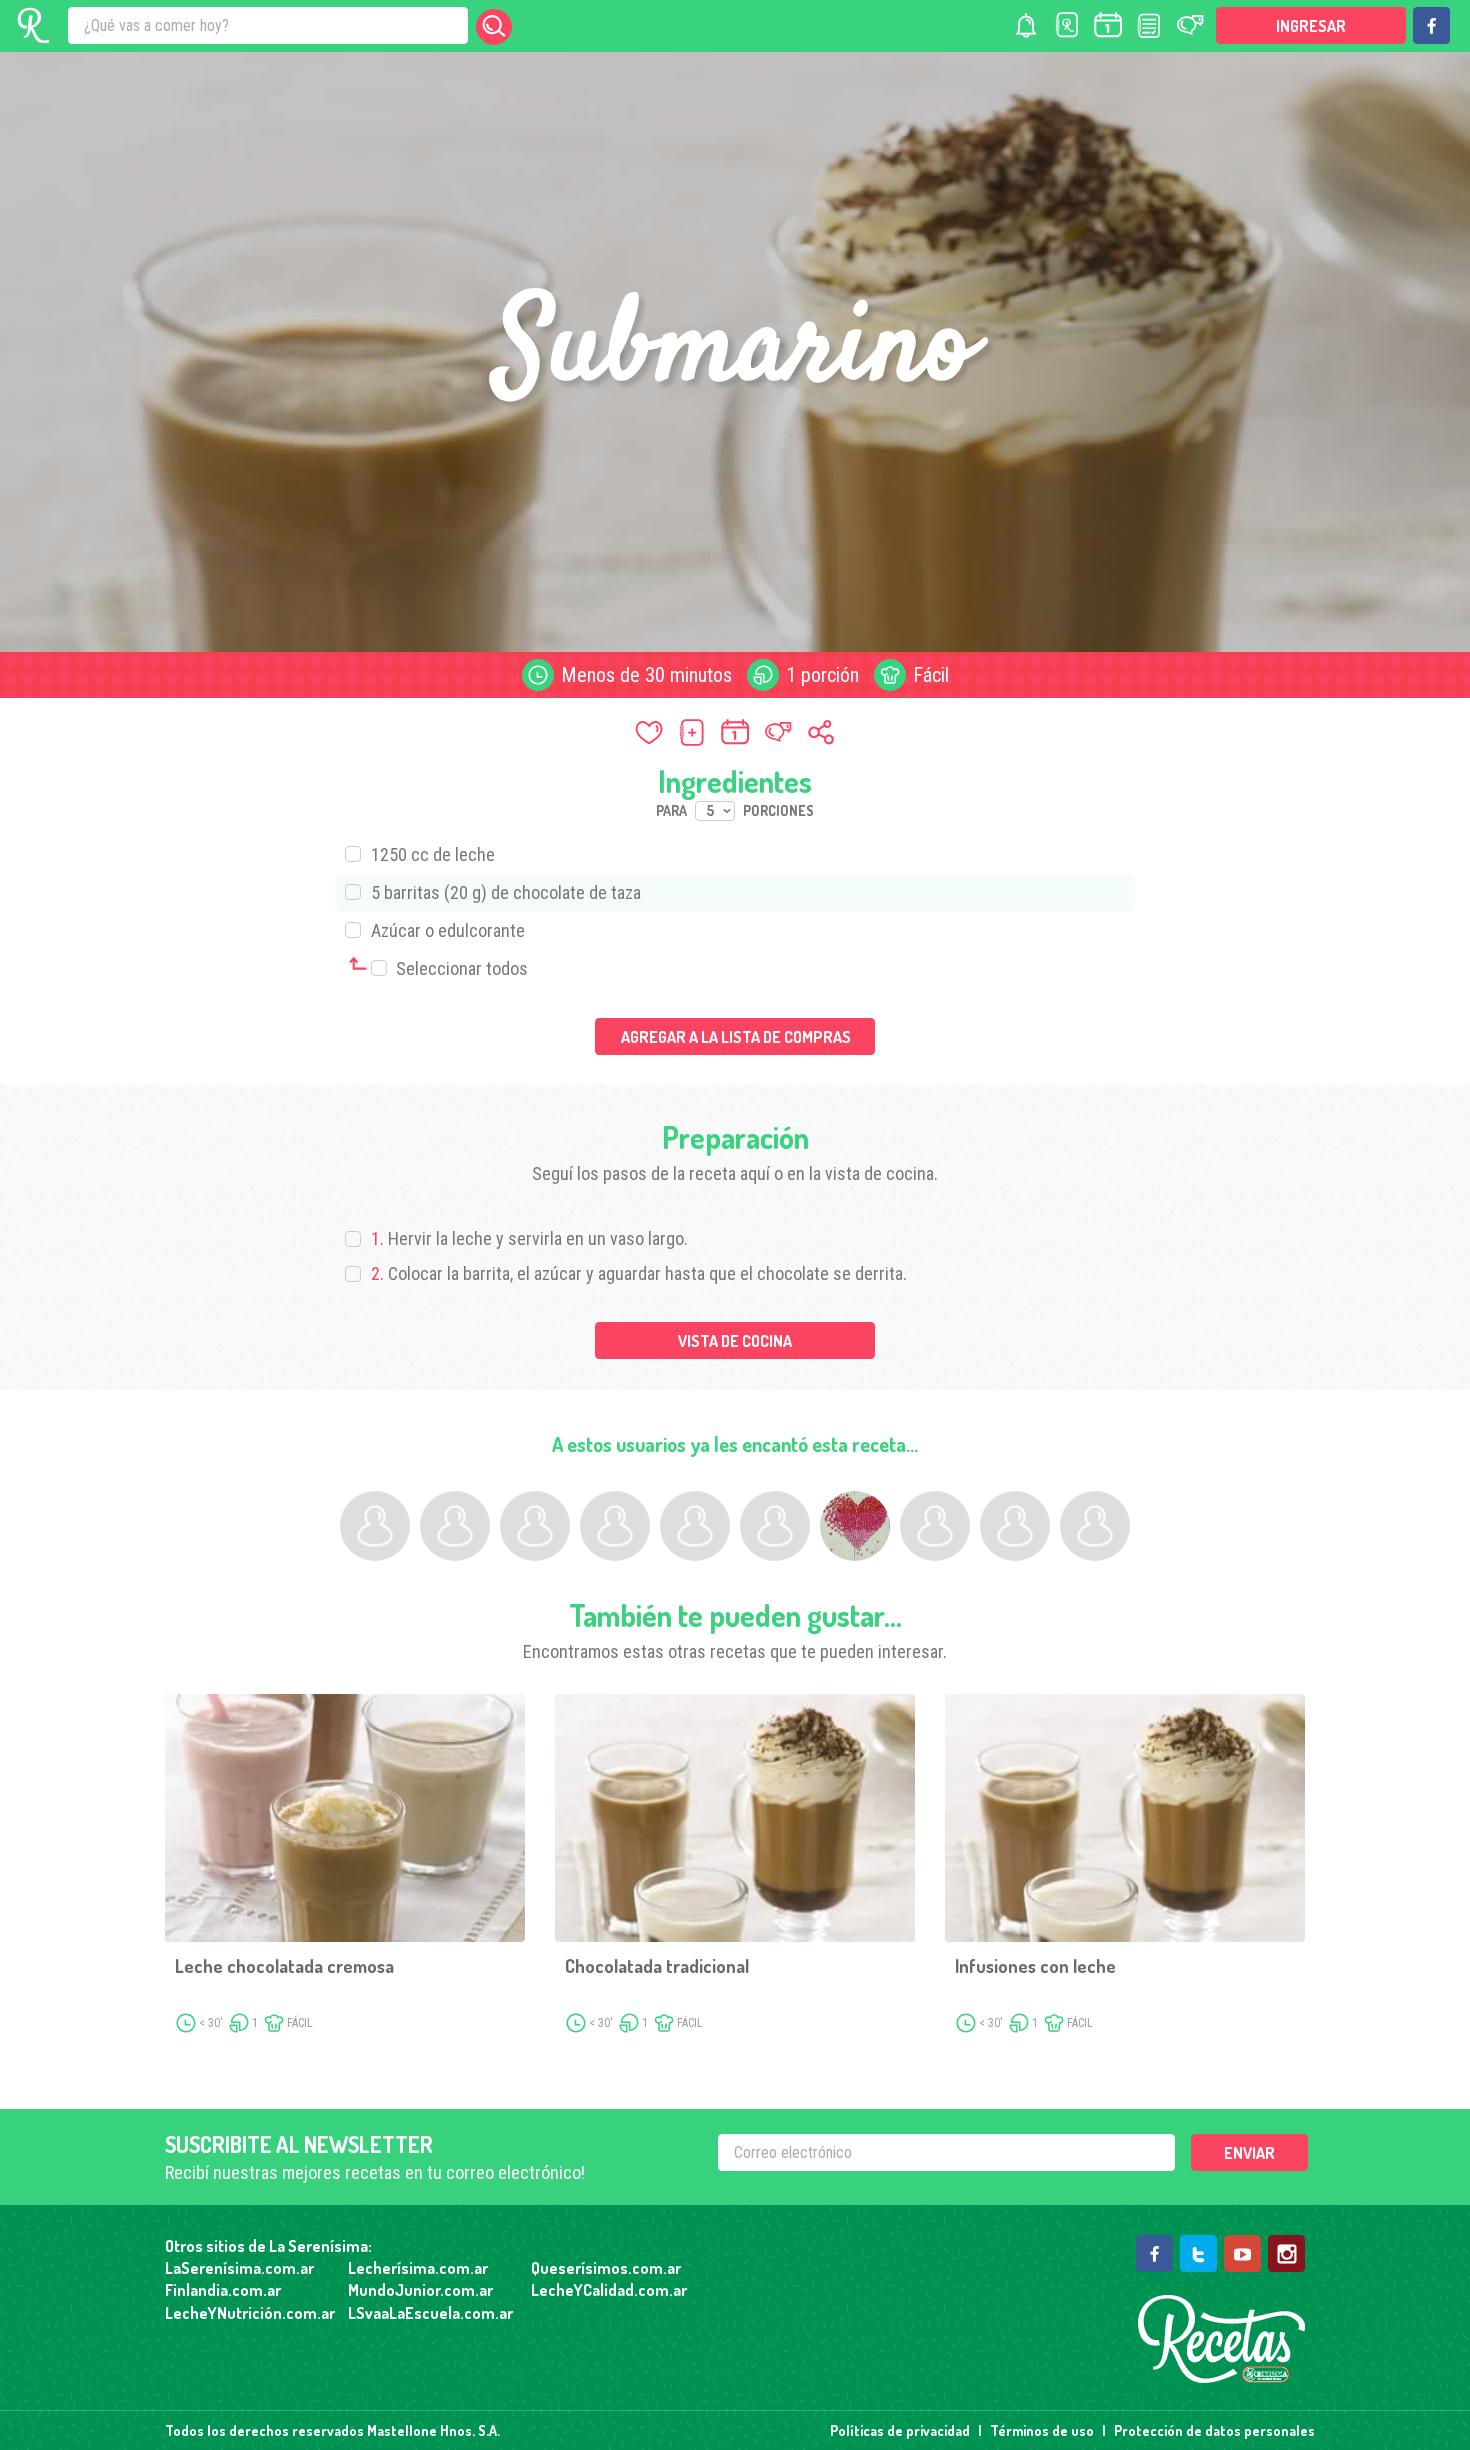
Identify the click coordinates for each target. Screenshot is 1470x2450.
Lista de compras (1149, 25)
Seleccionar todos (460, 968)
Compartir (821, 732)
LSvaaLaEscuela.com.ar (430, 2313)
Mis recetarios (1067, 25)
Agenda (1108, 25)
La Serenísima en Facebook (1431, 25)
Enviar (1249, 2153)
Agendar (735, 732)
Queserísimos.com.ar (606, 2268)
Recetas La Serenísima (1221, 2339)
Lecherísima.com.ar (418, 2268)
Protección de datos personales (1214, 2430)
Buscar (494, 27)
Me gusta (649, 732)
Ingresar (1311, 26)
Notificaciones (1026, 25)
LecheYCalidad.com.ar (609, 2290)
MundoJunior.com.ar (420, 2290)
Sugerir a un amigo (778, 732)
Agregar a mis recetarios (692, 732)
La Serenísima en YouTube (1242, 2253)
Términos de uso (1042, 2430)
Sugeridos (1190, 25)
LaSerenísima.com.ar (239, 2268)
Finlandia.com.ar (223, 2290)
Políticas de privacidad (900, 2430)
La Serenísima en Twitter (1198, 2253)
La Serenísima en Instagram (1286, 2253)
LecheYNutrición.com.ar (250, 2313)
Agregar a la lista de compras (736, 1037)
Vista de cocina (735, 1341)
